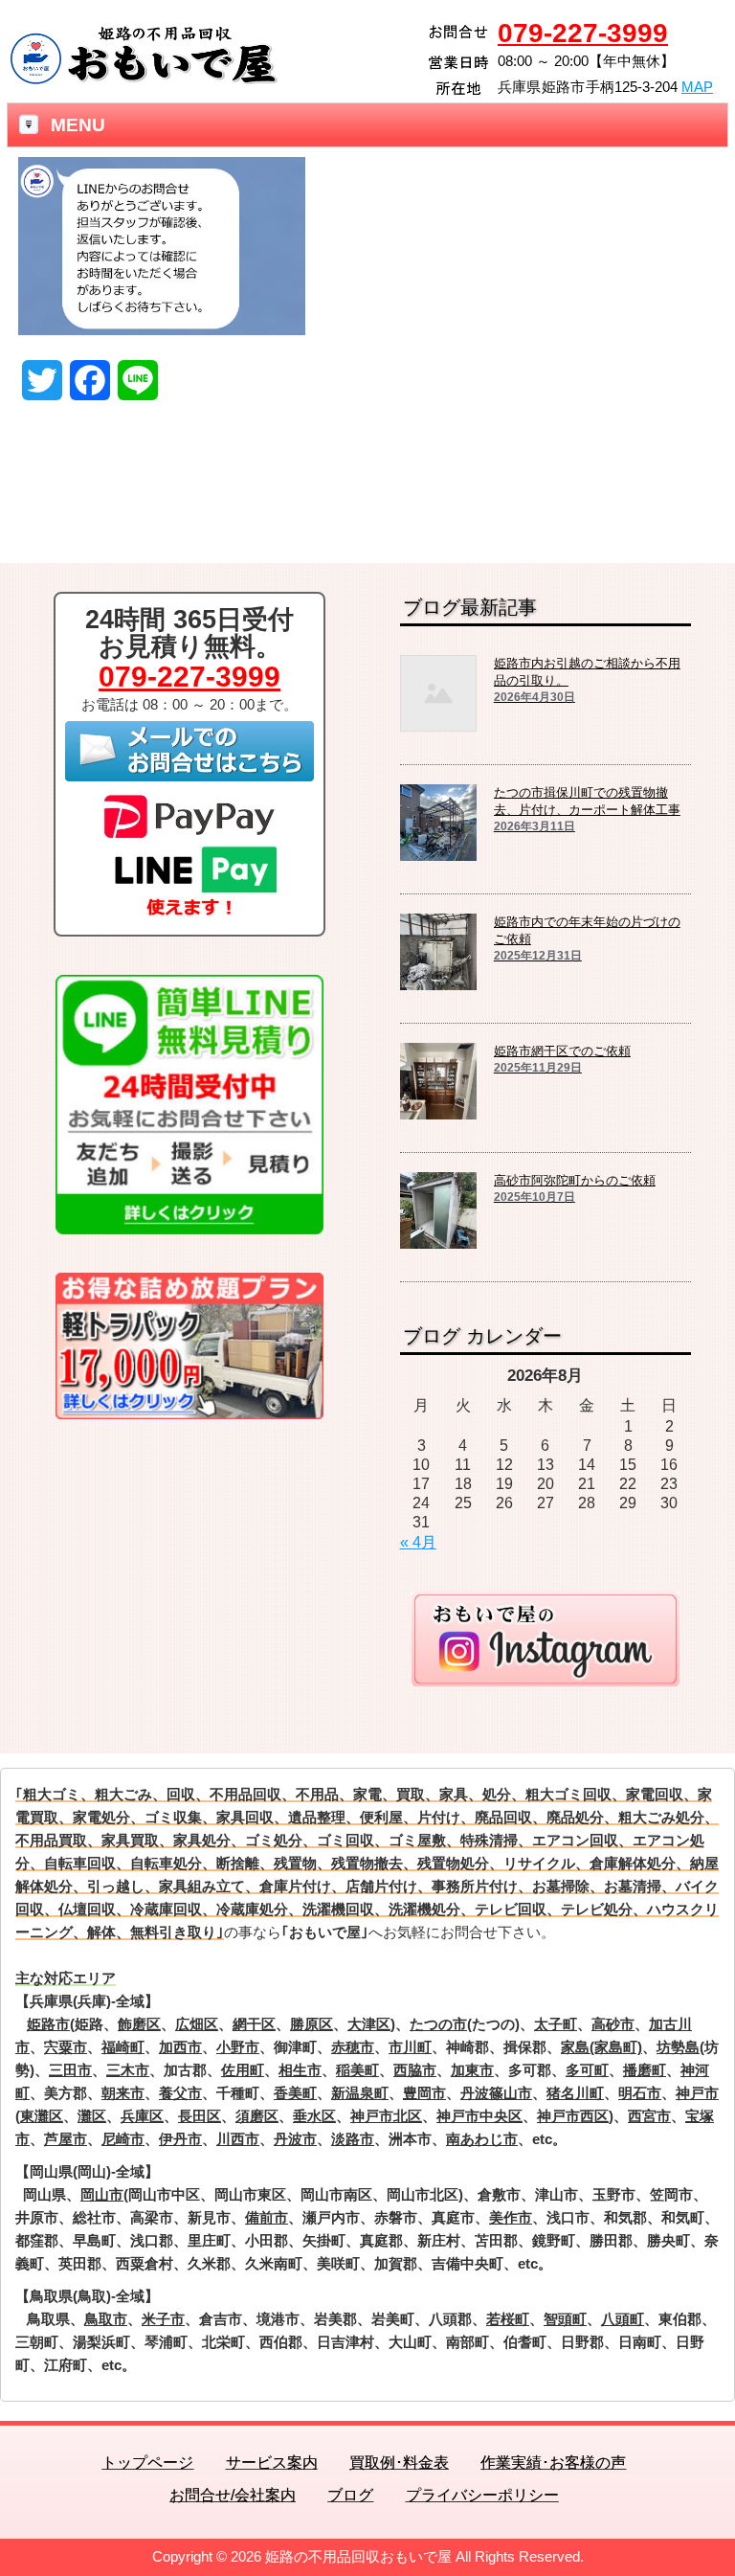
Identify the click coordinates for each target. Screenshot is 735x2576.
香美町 (295, 2093)
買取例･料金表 (399, 2463)
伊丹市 (180, 2139)
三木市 (128, 2070)
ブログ (350, 2495)
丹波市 (295, 2139)
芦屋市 (66, 2139)
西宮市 (649, 2116)
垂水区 (314, 2116)
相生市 (300, 2070)
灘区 (92, 2116)
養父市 (180, 2093)
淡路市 (353, 2139)
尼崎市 (123, 2139)
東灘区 (42, 2116)
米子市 (163, 2319)
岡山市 (102, 2194)
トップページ (147, 2463)
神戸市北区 (386, 2116)
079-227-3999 (583, 33)
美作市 (511, 2217)
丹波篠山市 (496, 2093)
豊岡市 (424, 2093)
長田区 (200, 2116)
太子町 (556, 2024)
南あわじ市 (482, 2139)
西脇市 (415, 2070)
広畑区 (197, 2024)
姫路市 (48, 2024)
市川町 (410, 2047)
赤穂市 (353, 2047)
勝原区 (312, 2024)
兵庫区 (142, 2116)
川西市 (238, 2139)
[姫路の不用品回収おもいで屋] (144, 79)
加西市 (180, 2047)
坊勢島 (678, 2047)
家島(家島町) (601, 2047)
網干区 (254, 2024)
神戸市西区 (573, 2116)
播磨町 (645, 2070)
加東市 (472, 2070)
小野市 (238, 2047)
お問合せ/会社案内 (233, 2495)
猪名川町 (575, 2093)
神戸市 (697, 2093)
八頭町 (623, 2319)
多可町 (587, 2070)
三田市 (70, 2070)
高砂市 (613, 2024)
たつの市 (438, 2024)
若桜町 (508, 2319)
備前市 (267, 2217)
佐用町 (243, 2070)
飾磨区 (139, 2024)
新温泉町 (360, 2093)
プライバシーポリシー (482, 2495)
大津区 (369, 2024)
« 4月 (418, 1542)
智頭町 (565, 2319)
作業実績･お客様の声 (553, 2463)
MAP (697, 87)
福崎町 (123, 2047)
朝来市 (123, 2093)
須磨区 (257, 2116)
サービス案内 (272, 2463)
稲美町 (357, 2070)
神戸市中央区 (479, 2116)
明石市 (640, 2093)
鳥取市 (106, 2319)
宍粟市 (66, 2047)
